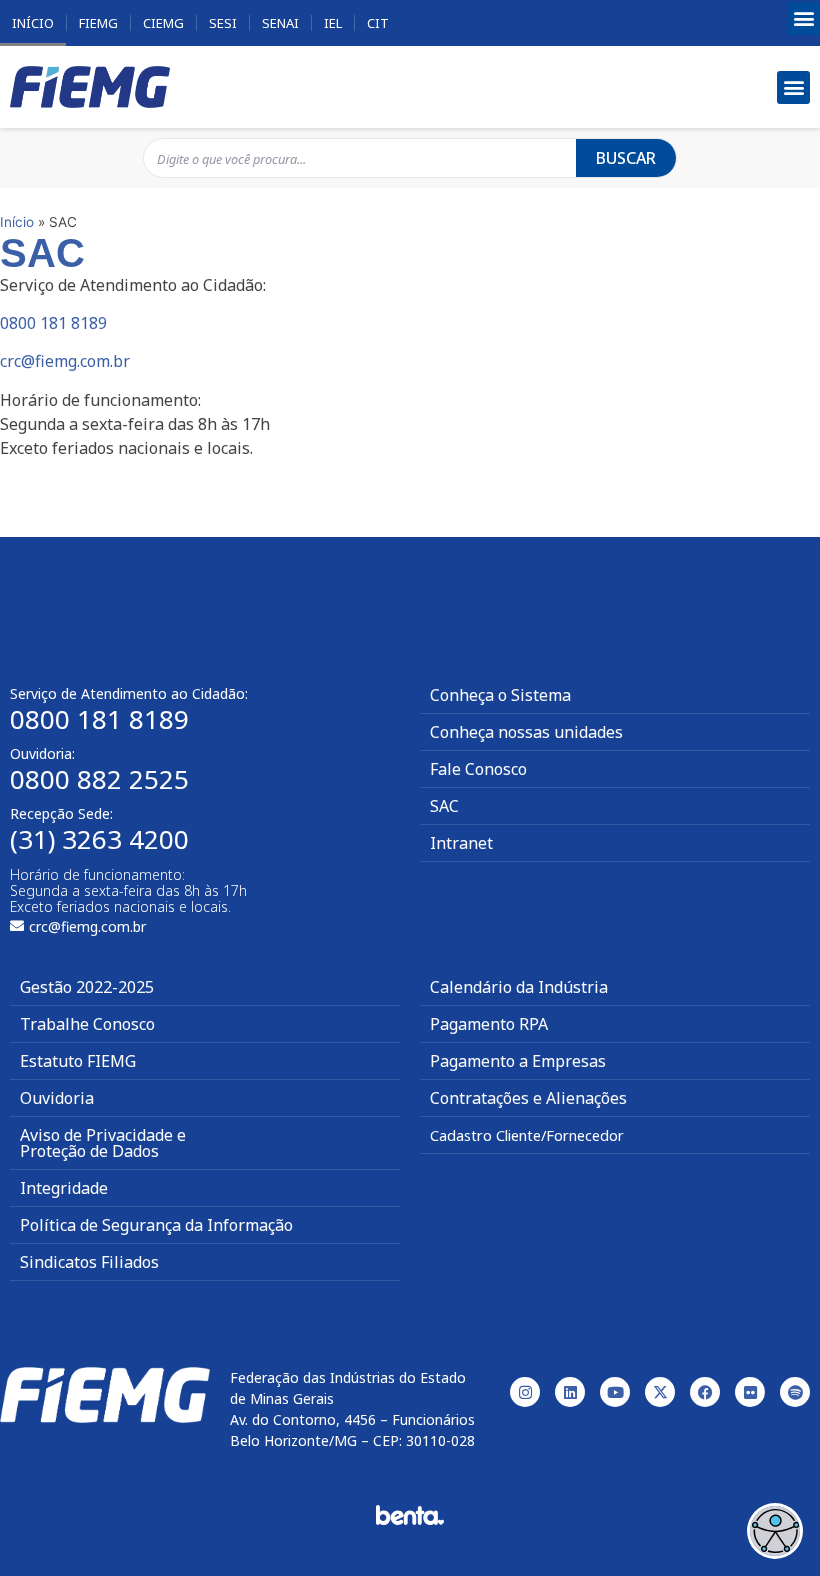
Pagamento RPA (489, 1024)
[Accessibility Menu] (775, 1531)
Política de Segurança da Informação (156, 1225)
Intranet (461, 843)
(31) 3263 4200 (99, 839)
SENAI (280, 23)
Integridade (64, 1188)
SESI (223, 23)
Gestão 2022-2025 (87, 987)
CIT (378, 23)
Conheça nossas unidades (526, 732)
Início (33, 23)
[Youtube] (615, 1392)
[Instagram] (525, 1392)
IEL (333, 23)
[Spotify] (795, 1392)
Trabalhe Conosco (87, 1024)
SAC (444, 806)
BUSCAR (626, 158)
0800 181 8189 (53, 323)
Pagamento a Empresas (518, 1061)
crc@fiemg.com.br (65, 361)
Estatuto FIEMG (78, 1061)
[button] (803, 18)
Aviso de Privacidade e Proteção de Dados (103, 1143)
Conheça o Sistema (500, 695)
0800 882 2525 (99, 779)
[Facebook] (705, 1392)
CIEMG (163, 23)
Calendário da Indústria (519, 987)
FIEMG (98, 23)
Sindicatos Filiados (89, 1262)
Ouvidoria (57, 1098)
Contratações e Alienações (528, 1098)
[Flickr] (750, 1392)
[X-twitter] (660, 1392)
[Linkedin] (570, 1392)
